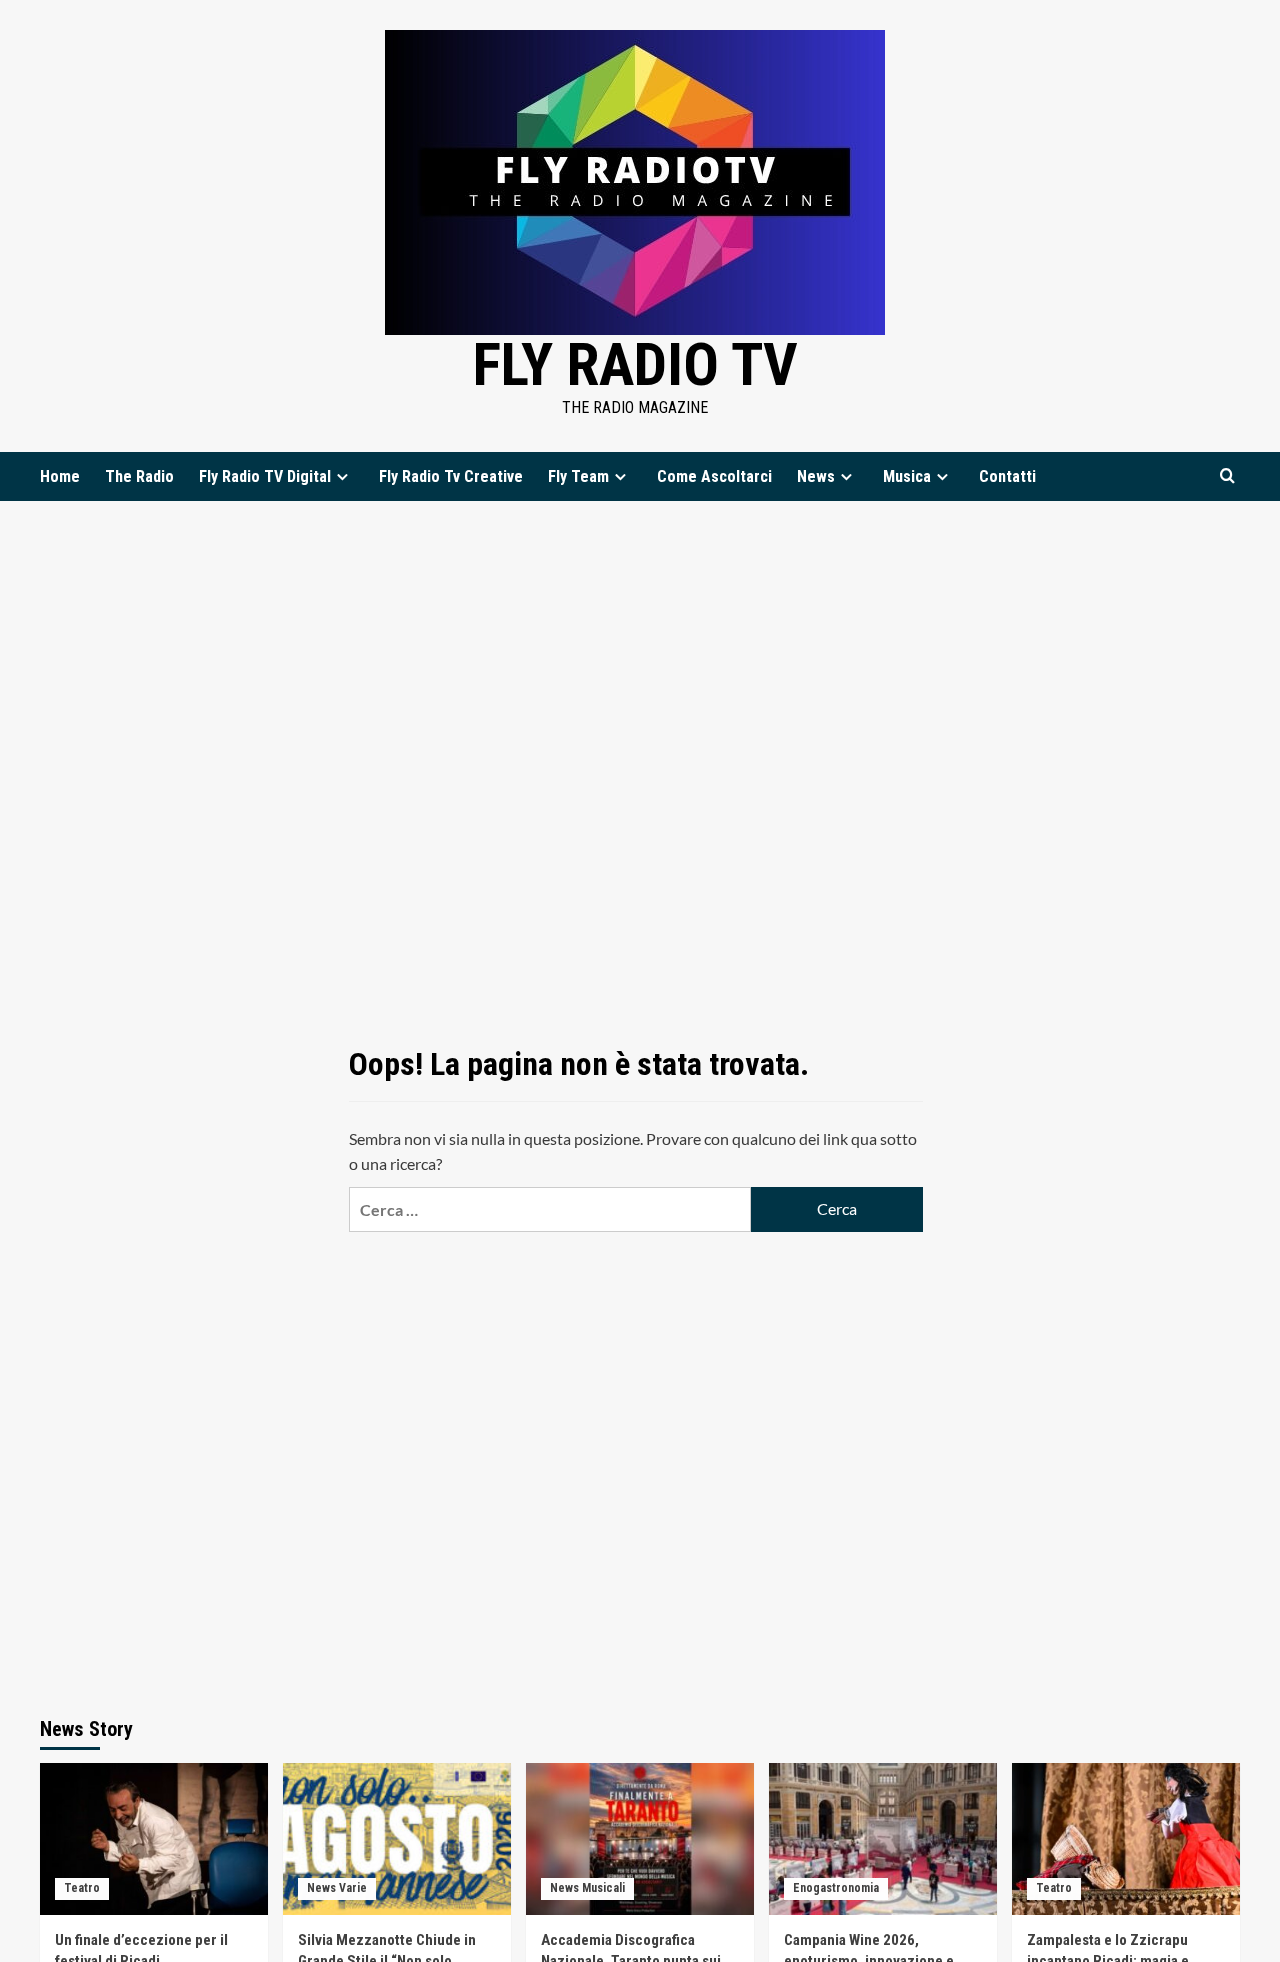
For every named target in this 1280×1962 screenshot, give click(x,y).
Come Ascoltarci (714, 476)
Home (60, 476)
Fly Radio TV (635, 364)
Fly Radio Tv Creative (451, 476)
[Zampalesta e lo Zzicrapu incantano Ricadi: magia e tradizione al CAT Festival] (1126, 1839)
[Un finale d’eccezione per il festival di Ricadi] (154, 1839)
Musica (907, 476)
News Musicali (587, 1888)
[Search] (1227, 476)
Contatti (1007, 476)
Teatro (82, 1888)
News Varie (337, 1888)
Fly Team (578, 476)
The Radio (139, 476)
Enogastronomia (836, 1888)
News (816, 476)
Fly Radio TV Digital (265, 476)
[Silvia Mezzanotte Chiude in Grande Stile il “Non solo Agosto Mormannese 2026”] (397, 1839)
